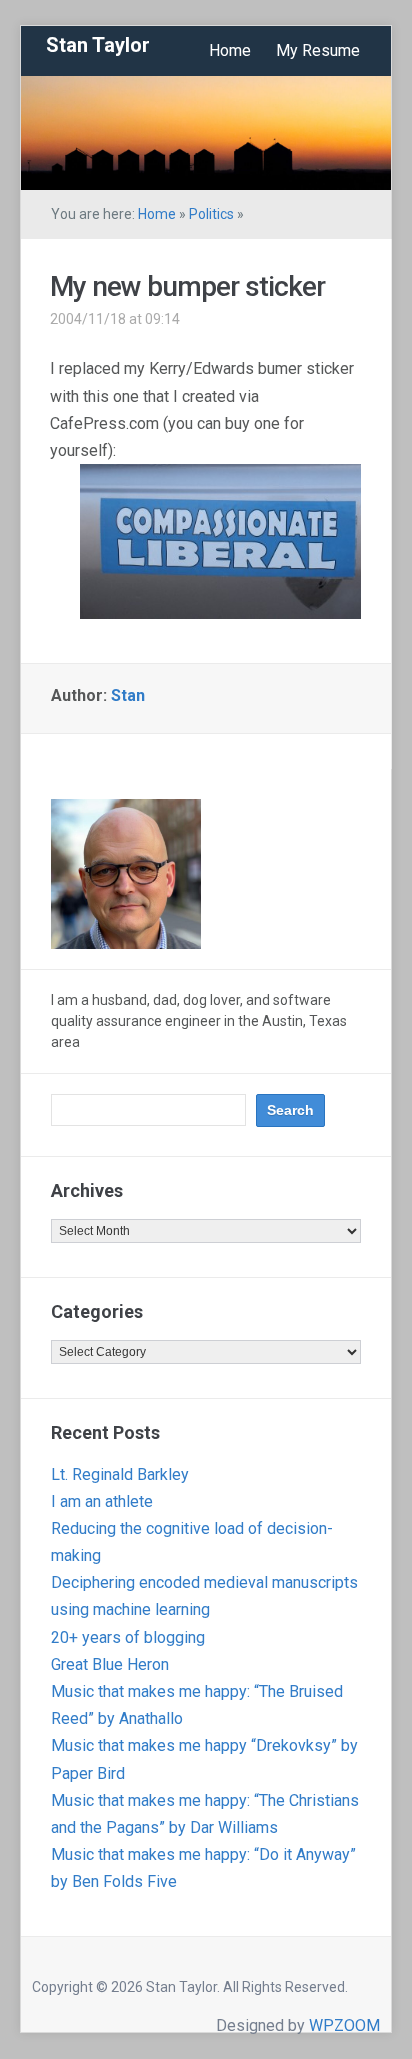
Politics (211, 214)
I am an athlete (102, 1501)
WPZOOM (344, 2025)
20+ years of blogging (128, 1637)
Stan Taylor (98, 45)
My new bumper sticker (187, 286)
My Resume (318, 50)
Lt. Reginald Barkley (120, 1474)
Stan (128, 695)
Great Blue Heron (110, 1664)
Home (230, 50)
